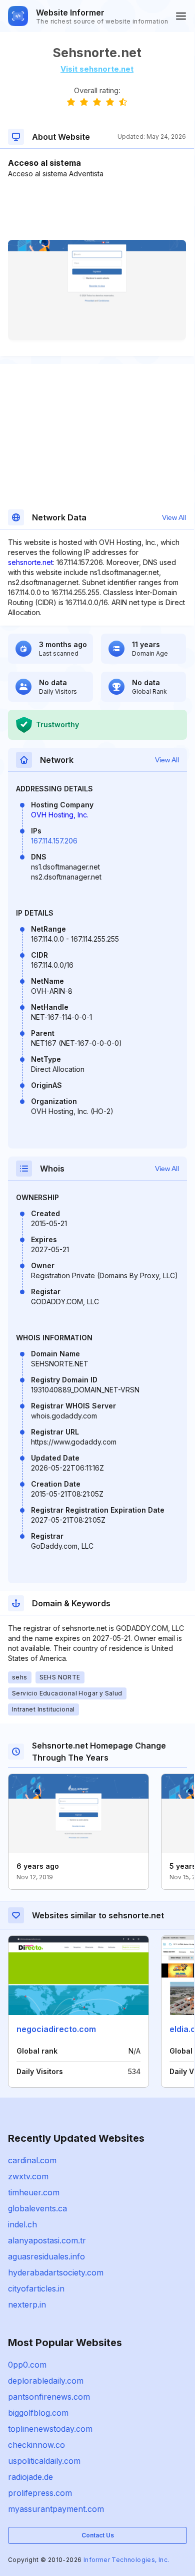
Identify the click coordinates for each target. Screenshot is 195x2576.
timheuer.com (34, 2192)
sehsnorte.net (30, 562)
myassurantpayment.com (56, 2509)
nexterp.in (27, 2305)
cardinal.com (32, 2160)
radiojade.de (30, 2477)
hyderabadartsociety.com (56, 2272)
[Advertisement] (97, 209)
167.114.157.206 (54, 841)
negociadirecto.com (56, 2029)
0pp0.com (27, 2365)
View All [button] (174, 517)
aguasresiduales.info (46, 2256)
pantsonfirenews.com (49, 2397)
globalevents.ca (37, 2208)
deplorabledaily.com (46, 2381)
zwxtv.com (28, 2176)
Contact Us (98, 2535)
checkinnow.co (36, 2445)
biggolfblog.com (38, 2413)
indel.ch (22, 2224)
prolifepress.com (40, 2493)
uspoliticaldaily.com (44, 2461)
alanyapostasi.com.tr (47, 2240)
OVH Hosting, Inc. (60, 815)
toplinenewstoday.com (50, 2429)
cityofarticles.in (36, 2288)
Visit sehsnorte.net (97, 69)
